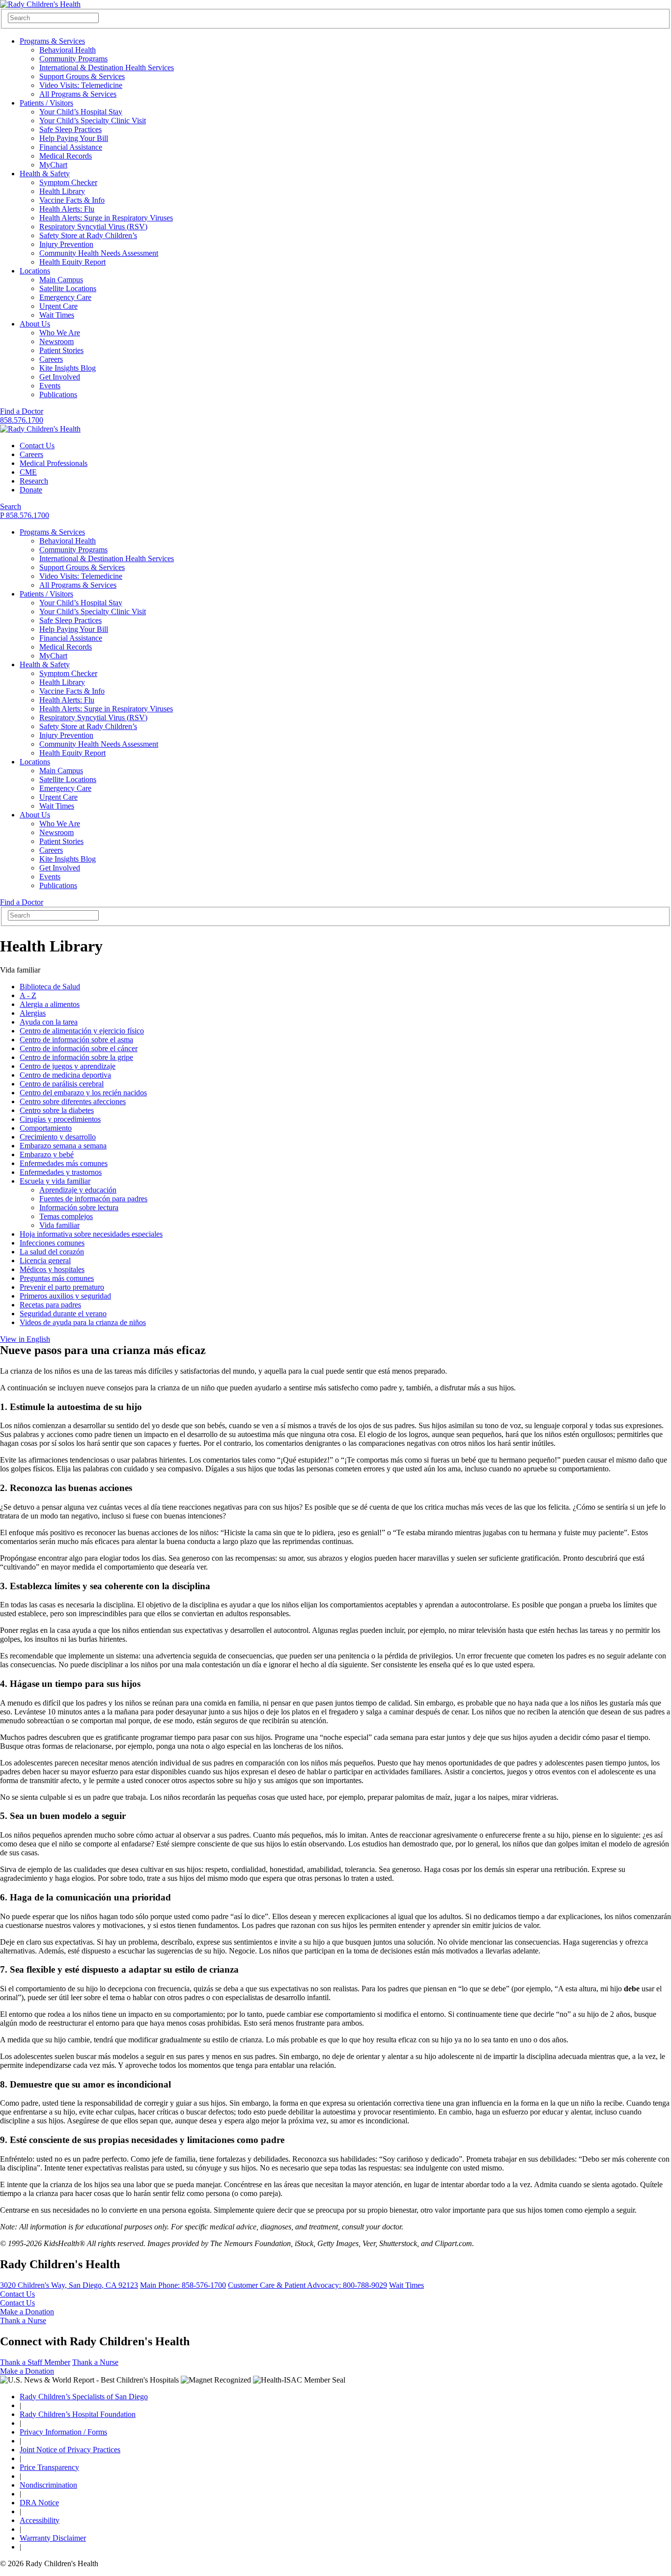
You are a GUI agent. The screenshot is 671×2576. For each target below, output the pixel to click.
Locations (35, 271)
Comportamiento (46, 1128)
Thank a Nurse (23, 2320)
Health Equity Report (72, 262)
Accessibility (40, 2520)
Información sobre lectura (79, 1207)
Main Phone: (183, 2285)
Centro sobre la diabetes (57, 1110)
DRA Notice (39, 2503)
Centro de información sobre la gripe (76, 1057)
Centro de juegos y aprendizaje (68, 1066)
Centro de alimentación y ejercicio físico (82, 1031)
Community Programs (73, 59)
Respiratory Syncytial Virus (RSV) (93, 227)
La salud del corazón (52, 1252)
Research (34, 481)
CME (28, 472)
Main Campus (61, 280)
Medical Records (66, 156)
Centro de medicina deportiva (65, 1075)
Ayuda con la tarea (49, 1022)
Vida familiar (59, 1225)
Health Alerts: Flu (67, 209)
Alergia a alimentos (50, 1004)
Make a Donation (27, 2312)
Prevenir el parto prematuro (62, 1287)
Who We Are (60, 333)
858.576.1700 (22, 420)
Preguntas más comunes (57, 1278)
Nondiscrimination (48, 2485)
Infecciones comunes (52, 1243)
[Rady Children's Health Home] (40, 4)
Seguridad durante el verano (63, 1314)
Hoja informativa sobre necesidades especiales (91, 1234)
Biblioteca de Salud (50, 987)
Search (11, 506)
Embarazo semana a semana (63, 1146)
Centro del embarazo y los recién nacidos (83, 1093)
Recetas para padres (50, 1305)
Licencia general (45, 1261)
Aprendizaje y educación (78, 1190)
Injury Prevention (66, 244)
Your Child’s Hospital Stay (81, 112)
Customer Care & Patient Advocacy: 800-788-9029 (308, 2285)
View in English (25, 1339)
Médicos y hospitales (52, 1269)
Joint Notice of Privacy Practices (70, 2450)
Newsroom (56, 341)
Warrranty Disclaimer (53, 2538)
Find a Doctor (22, 411)
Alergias (33, 1013)
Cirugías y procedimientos (60, 1119)
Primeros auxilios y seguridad (65, 1296)
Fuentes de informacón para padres (93, 1199)
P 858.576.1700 (25, 515)
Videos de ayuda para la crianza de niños (83, 1322)
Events (50, 386)
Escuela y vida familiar (55, 1181)
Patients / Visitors (46, 103)
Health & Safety (45, 174)
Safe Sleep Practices (70, 129)
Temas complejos (66, 1216)
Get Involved (60, 377)
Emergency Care (65, 297)
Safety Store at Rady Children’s (88, 235)
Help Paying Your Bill (74, 138)
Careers (51, 359)
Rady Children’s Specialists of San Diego (84, 2397)
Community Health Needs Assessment (99, 253)
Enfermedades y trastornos (61, 1172)
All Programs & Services (78, 94)
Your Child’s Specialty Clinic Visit (93, 121)
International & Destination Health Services (107, 68)
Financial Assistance (71, 147)
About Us (35, 324)
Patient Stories (61, 350)
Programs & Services (52, 41)
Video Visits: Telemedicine (81, 85)
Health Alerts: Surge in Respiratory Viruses (106, 218)
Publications (58, 394)
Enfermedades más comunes (64, 1163)
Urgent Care (58, 306)
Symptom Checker (68, 182)
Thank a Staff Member (35, 2362)
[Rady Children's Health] (40, 429)
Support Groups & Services (82, 76)
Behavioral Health (68, 50)
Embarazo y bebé (47, 1154)
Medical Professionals (54, 463)
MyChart (53, 165)
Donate (31, 490)
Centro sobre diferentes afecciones (73, 1101)
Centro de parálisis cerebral (62, 1084)
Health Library (62, 191)
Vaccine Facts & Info (72, 200)
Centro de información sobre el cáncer (79, 1048)
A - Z (28, 995)
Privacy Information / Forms (63, 2432)
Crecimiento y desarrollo (58, 1137)
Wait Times (57, 315)
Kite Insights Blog (68, 368)
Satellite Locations (68, 288)
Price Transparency (49, 2467)
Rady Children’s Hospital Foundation (78, 2414)
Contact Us (37, 446)
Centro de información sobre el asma (76, 1040)
